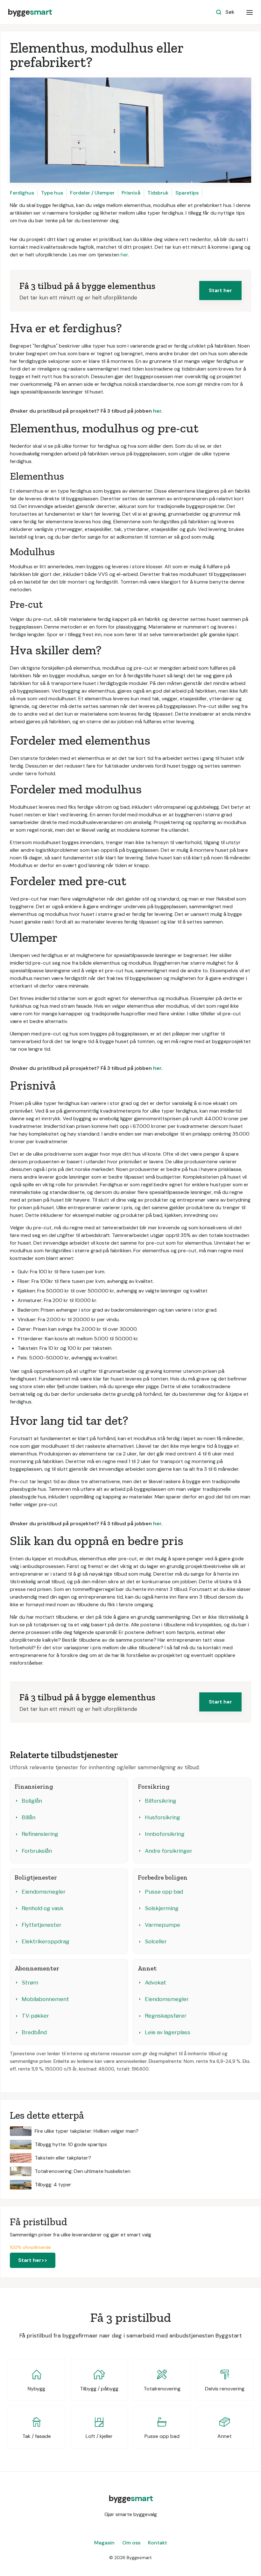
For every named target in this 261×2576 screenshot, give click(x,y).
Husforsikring (162, 1817)
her (124, 255)
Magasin (104, 2543)
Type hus (52, 193)
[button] (250, 12)
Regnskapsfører (166, 2016)
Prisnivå (131, 193)
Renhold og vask (42, 1908)
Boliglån (32, 1801)
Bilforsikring (161, 1801)
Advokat (155, 1983)
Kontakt (158, 2543)
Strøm (30, 1983)
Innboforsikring (165, 1834)
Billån (28, 1817)
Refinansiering (40, 1834)
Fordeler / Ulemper (92, 193)
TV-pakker (35, 2016)
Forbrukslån (37, 1851)
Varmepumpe (162, 1925)
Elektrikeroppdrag (46, 1941)
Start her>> (33, 2260)
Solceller (156, 1941)
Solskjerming (162, 1908)
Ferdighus (22, 193)
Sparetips (187, 193)
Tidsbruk (158, 193)
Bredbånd (34, 2032)
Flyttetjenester (42, 1925)
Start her (220, 290)
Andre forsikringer (169, 1851)
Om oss (131, 2543)
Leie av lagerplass (168, 2032)
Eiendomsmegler (44, 1892)
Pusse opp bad (164, 1892)
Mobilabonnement (45, 1999)
